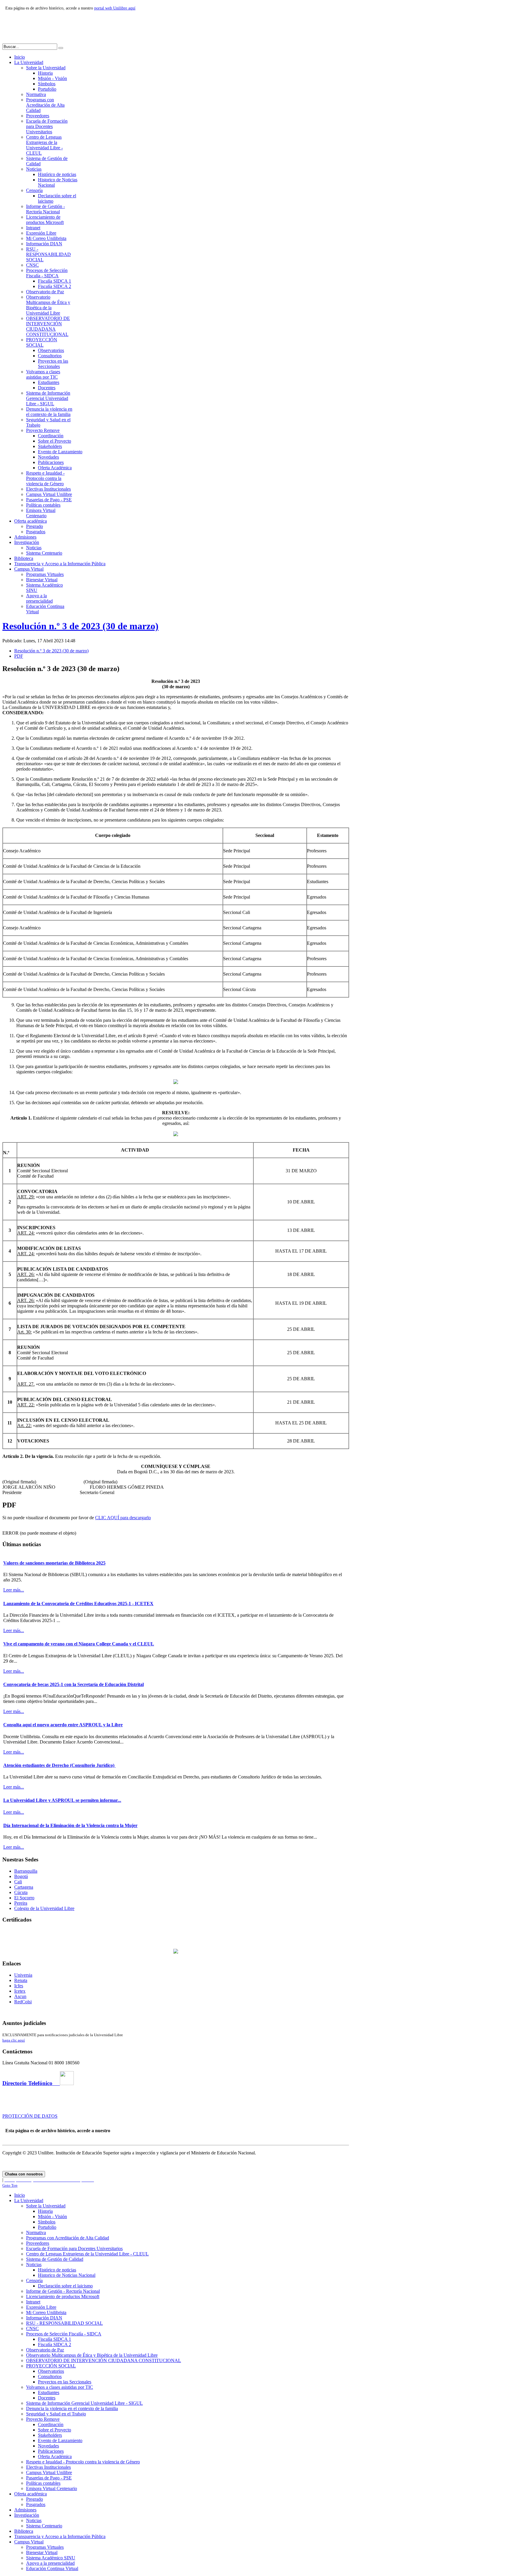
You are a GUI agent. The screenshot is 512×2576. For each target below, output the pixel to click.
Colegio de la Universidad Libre (44, 1908)
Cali (18, 1882)
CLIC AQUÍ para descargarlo (123, 1518)
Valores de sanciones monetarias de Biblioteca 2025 (54, 1563)
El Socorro (24, 1898)
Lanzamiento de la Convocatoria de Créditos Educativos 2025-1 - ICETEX (78, 1604)
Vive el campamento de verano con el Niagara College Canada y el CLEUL (79, 1644)
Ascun (20, 1996)
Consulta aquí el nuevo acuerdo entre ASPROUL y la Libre (63, 1725)
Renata (21, 1980)
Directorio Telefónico (31, 2083)
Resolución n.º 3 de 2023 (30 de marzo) (80, 626)
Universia (23, 1975)
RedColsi (23, 2002)
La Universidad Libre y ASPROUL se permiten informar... (62, 1800)
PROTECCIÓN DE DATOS (30, 2116)
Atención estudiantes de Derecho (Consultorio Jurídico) (59, 1765)
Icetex (20, 1991)
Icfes (19, 1986)
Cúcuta (21, 1892)
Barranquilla (26, 1871)
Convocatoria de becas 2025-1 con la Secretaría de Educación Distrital (73, 1684)
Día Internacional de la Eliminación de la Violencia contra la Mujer (70, 1825)
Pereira (21, 1903)
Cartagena (24, 1887)
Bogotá (21, 1876)
